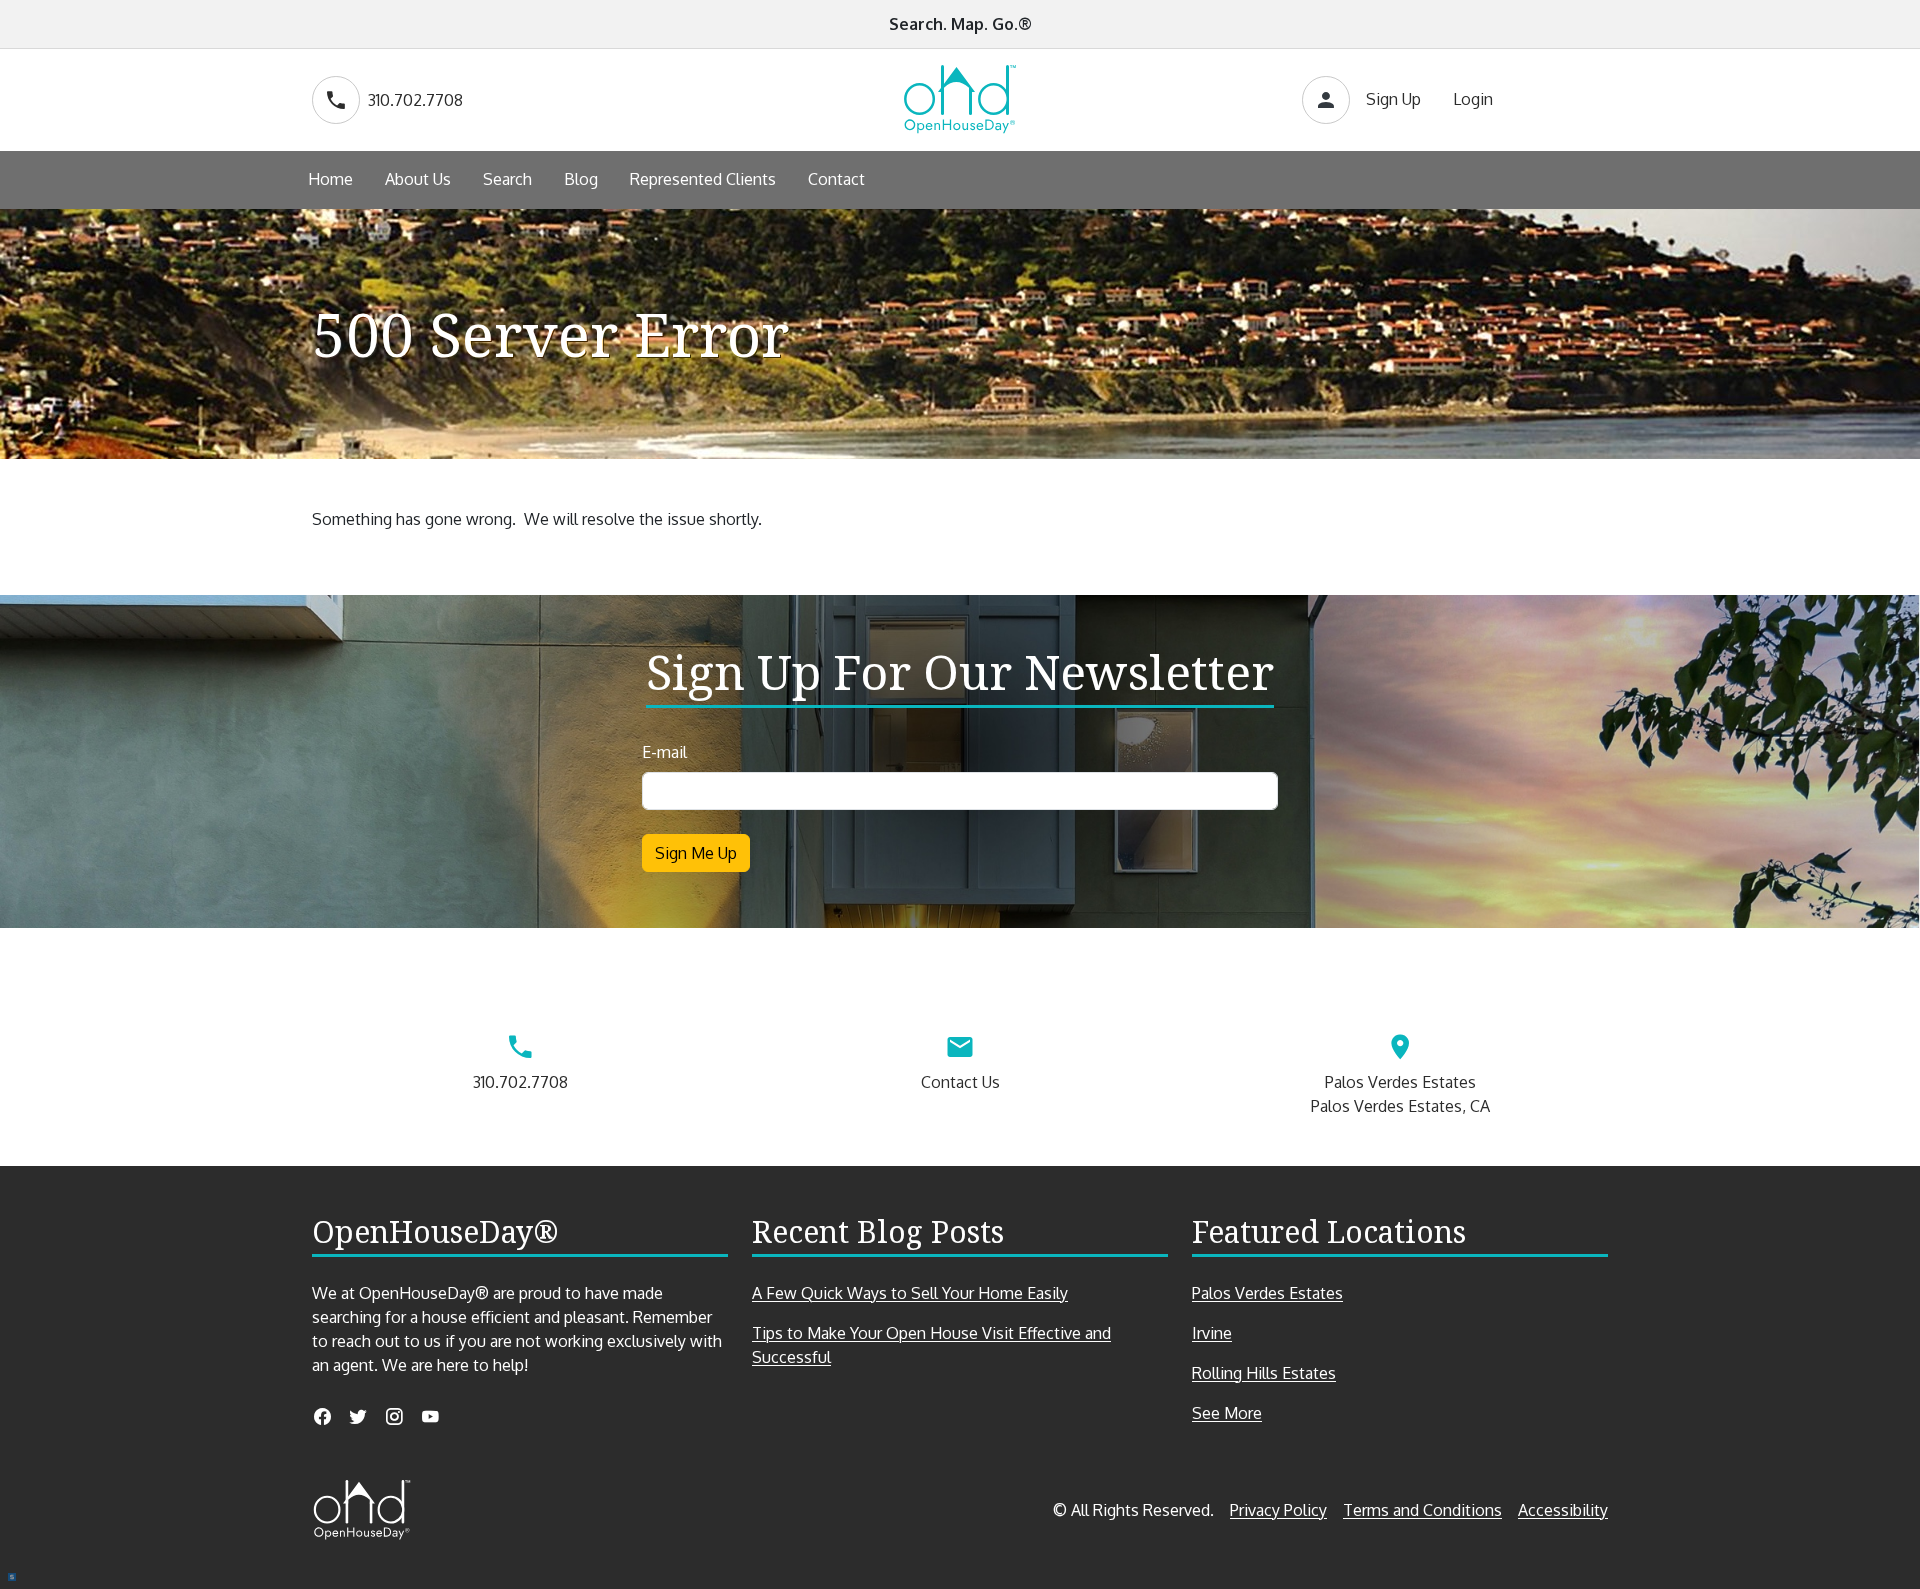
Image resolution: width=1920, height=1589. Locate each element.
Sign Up (1393, 99)
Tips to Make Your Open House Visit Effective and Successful (931, 1345)
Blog (581, 179)
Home (330, 179)
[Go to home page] (960, 100)
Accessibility (1563, 1510)
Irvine (1212, 1333)
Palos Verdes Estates (1267, 1293)
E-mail (664, 752)
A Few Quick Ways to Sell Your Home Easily (910, 1293)
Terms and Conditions (1422, 1510)
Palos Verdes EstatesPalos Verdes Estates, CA (1400, 1094)
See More (1262, 1413)
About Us (418, 179)
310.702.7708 (415, 100)
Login (1473, 99)
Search (507, 179)
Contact (836, 179)
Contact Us (960, 1082)
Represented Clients (703, 179)
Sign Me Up (696, 853)
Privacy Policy (1278, 1510)
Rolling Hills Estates (1264, 1373)
